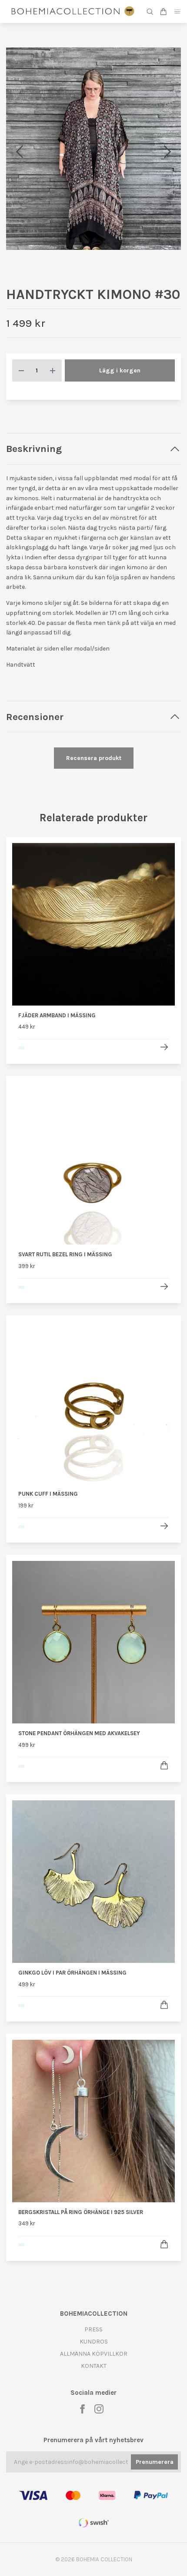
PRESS (93, 2360)
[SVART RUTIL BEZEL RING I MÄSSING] (164, 1317)
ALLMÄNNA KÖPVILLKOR (94, 2384)
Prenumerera (155, 2492)
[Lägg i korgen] (164, 1796)
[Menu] (177, 12)
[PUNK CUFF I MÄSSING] (164, 1556)
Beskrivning (34, 479)
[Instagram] (99, 2439)
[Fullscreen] (93, 164)
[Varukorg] (164, 12)
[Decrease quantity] (21, 401)
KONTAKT (94, 2396)
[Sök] (150, 12)
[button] (167, 167)
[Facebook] (82, 2439)
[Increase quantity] (53, 401)
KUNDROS (94, 2372)
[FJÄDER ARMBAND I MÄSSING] (164, 1077)
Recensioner (35, 747)
